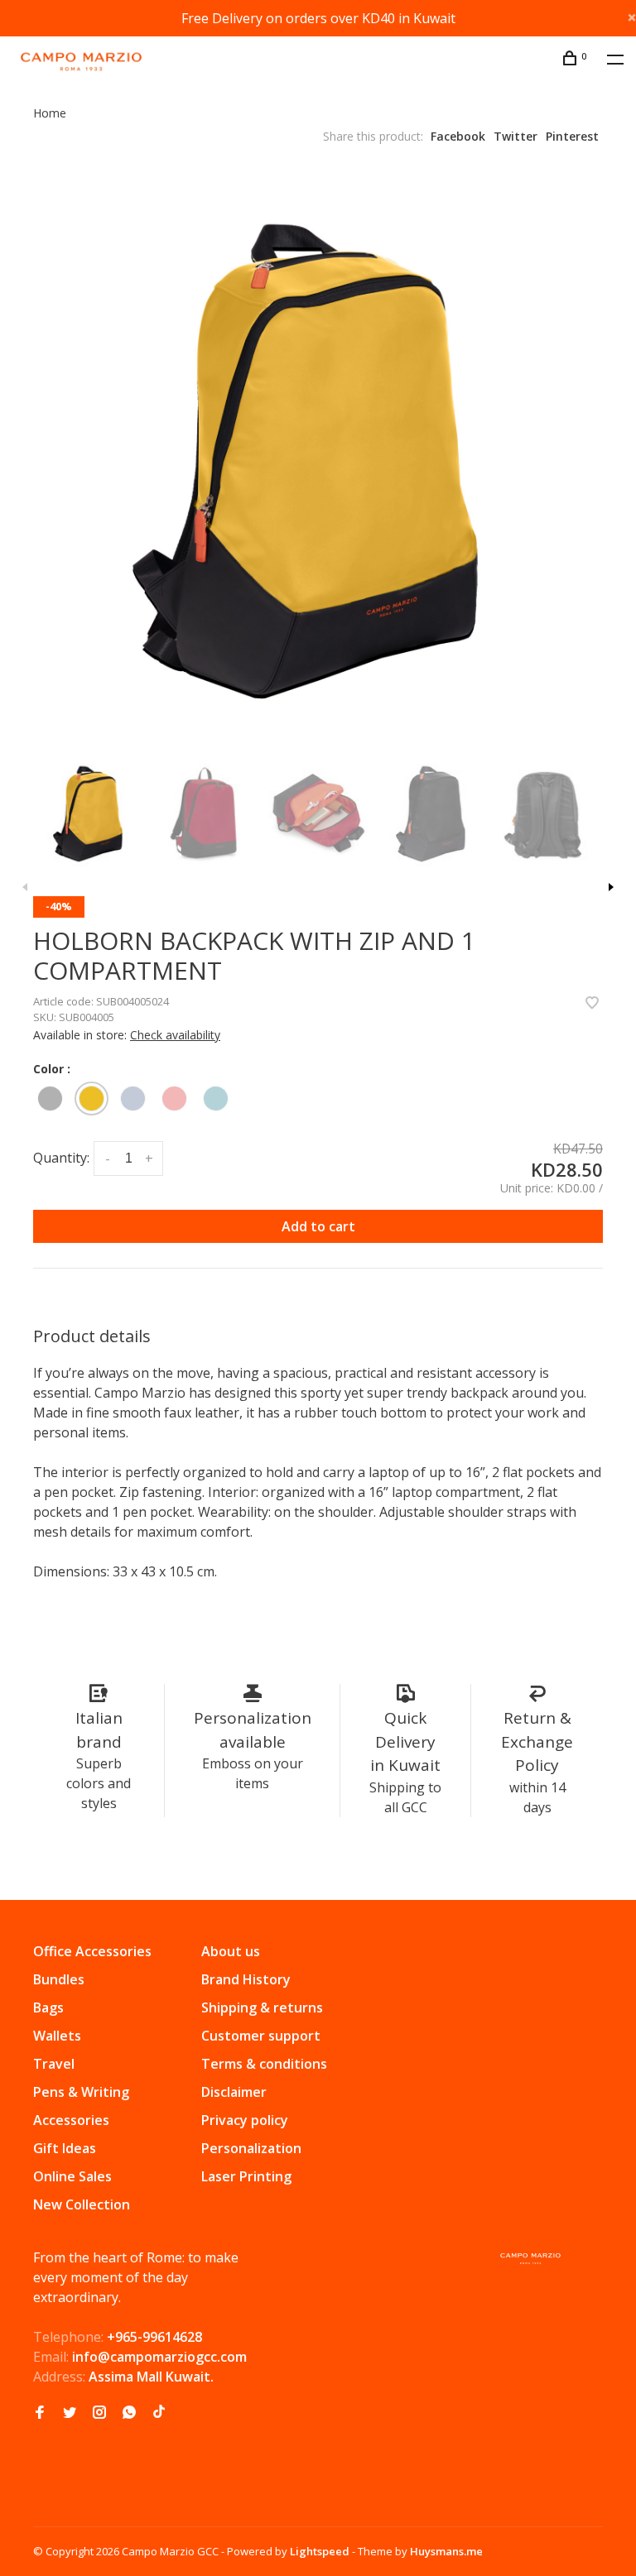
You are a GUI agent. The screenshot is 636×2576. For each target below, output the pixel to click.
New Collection (82, 2204)
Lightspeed (320, 2551)
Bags (48, 2008)
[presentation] (90, 813)
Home (50, 113)
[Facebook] (40, 2413)
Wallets (57, 2036)
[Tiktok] (159, 2413)
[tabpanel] (318, 459)
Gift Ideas (65, 2148)
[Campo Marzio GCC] (530, 2259)
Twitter (516, 136)
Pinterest (572, 136)
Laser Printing (246, 2176)
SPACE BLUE (133, 1099)
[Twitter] (70, 2413)
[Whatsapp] (129, 2413)
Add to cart (318, 1226)
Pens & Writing (81, 2092)
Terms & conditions (264, 2064)
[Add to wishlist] (592, 1004)
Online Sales (72, 2176)
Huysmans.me (446, 2551)
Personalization (251, 2148)
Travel (54, 2064)
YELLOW (92, 1099)
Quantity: (61, 1158)
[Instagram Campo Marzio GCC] (99, 2413)
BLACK (50, 1099)
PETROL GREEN (216, 1099)
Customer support (261, 2036)
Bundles (59, 1979)
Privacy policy (245, 2120)
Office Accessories (92, 1951)
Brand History (246, 1979)
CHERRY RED (174, 1099)
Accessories (71, 2120)
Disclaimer (234, 2092)
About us (231, 1951)
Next (611, 887)
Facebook (458, 136)
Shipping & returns (262, 2008)
